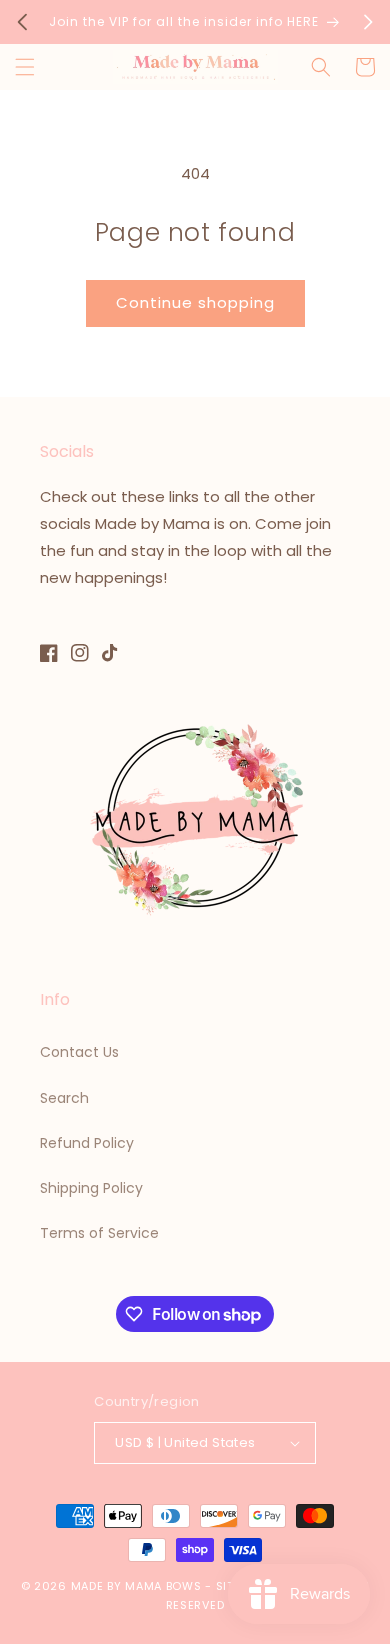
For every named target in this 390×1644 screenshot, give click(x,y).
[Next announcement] (368, 22)
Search (64, 1098)
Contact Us (79, 1052)
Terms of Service (99, 1233)
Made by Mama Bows (136, 1586)
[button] (25, 67)
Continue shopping (195, 302)
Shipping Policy (91, 1188)
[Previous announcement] (22, 22)
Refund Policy (87, 1143)
